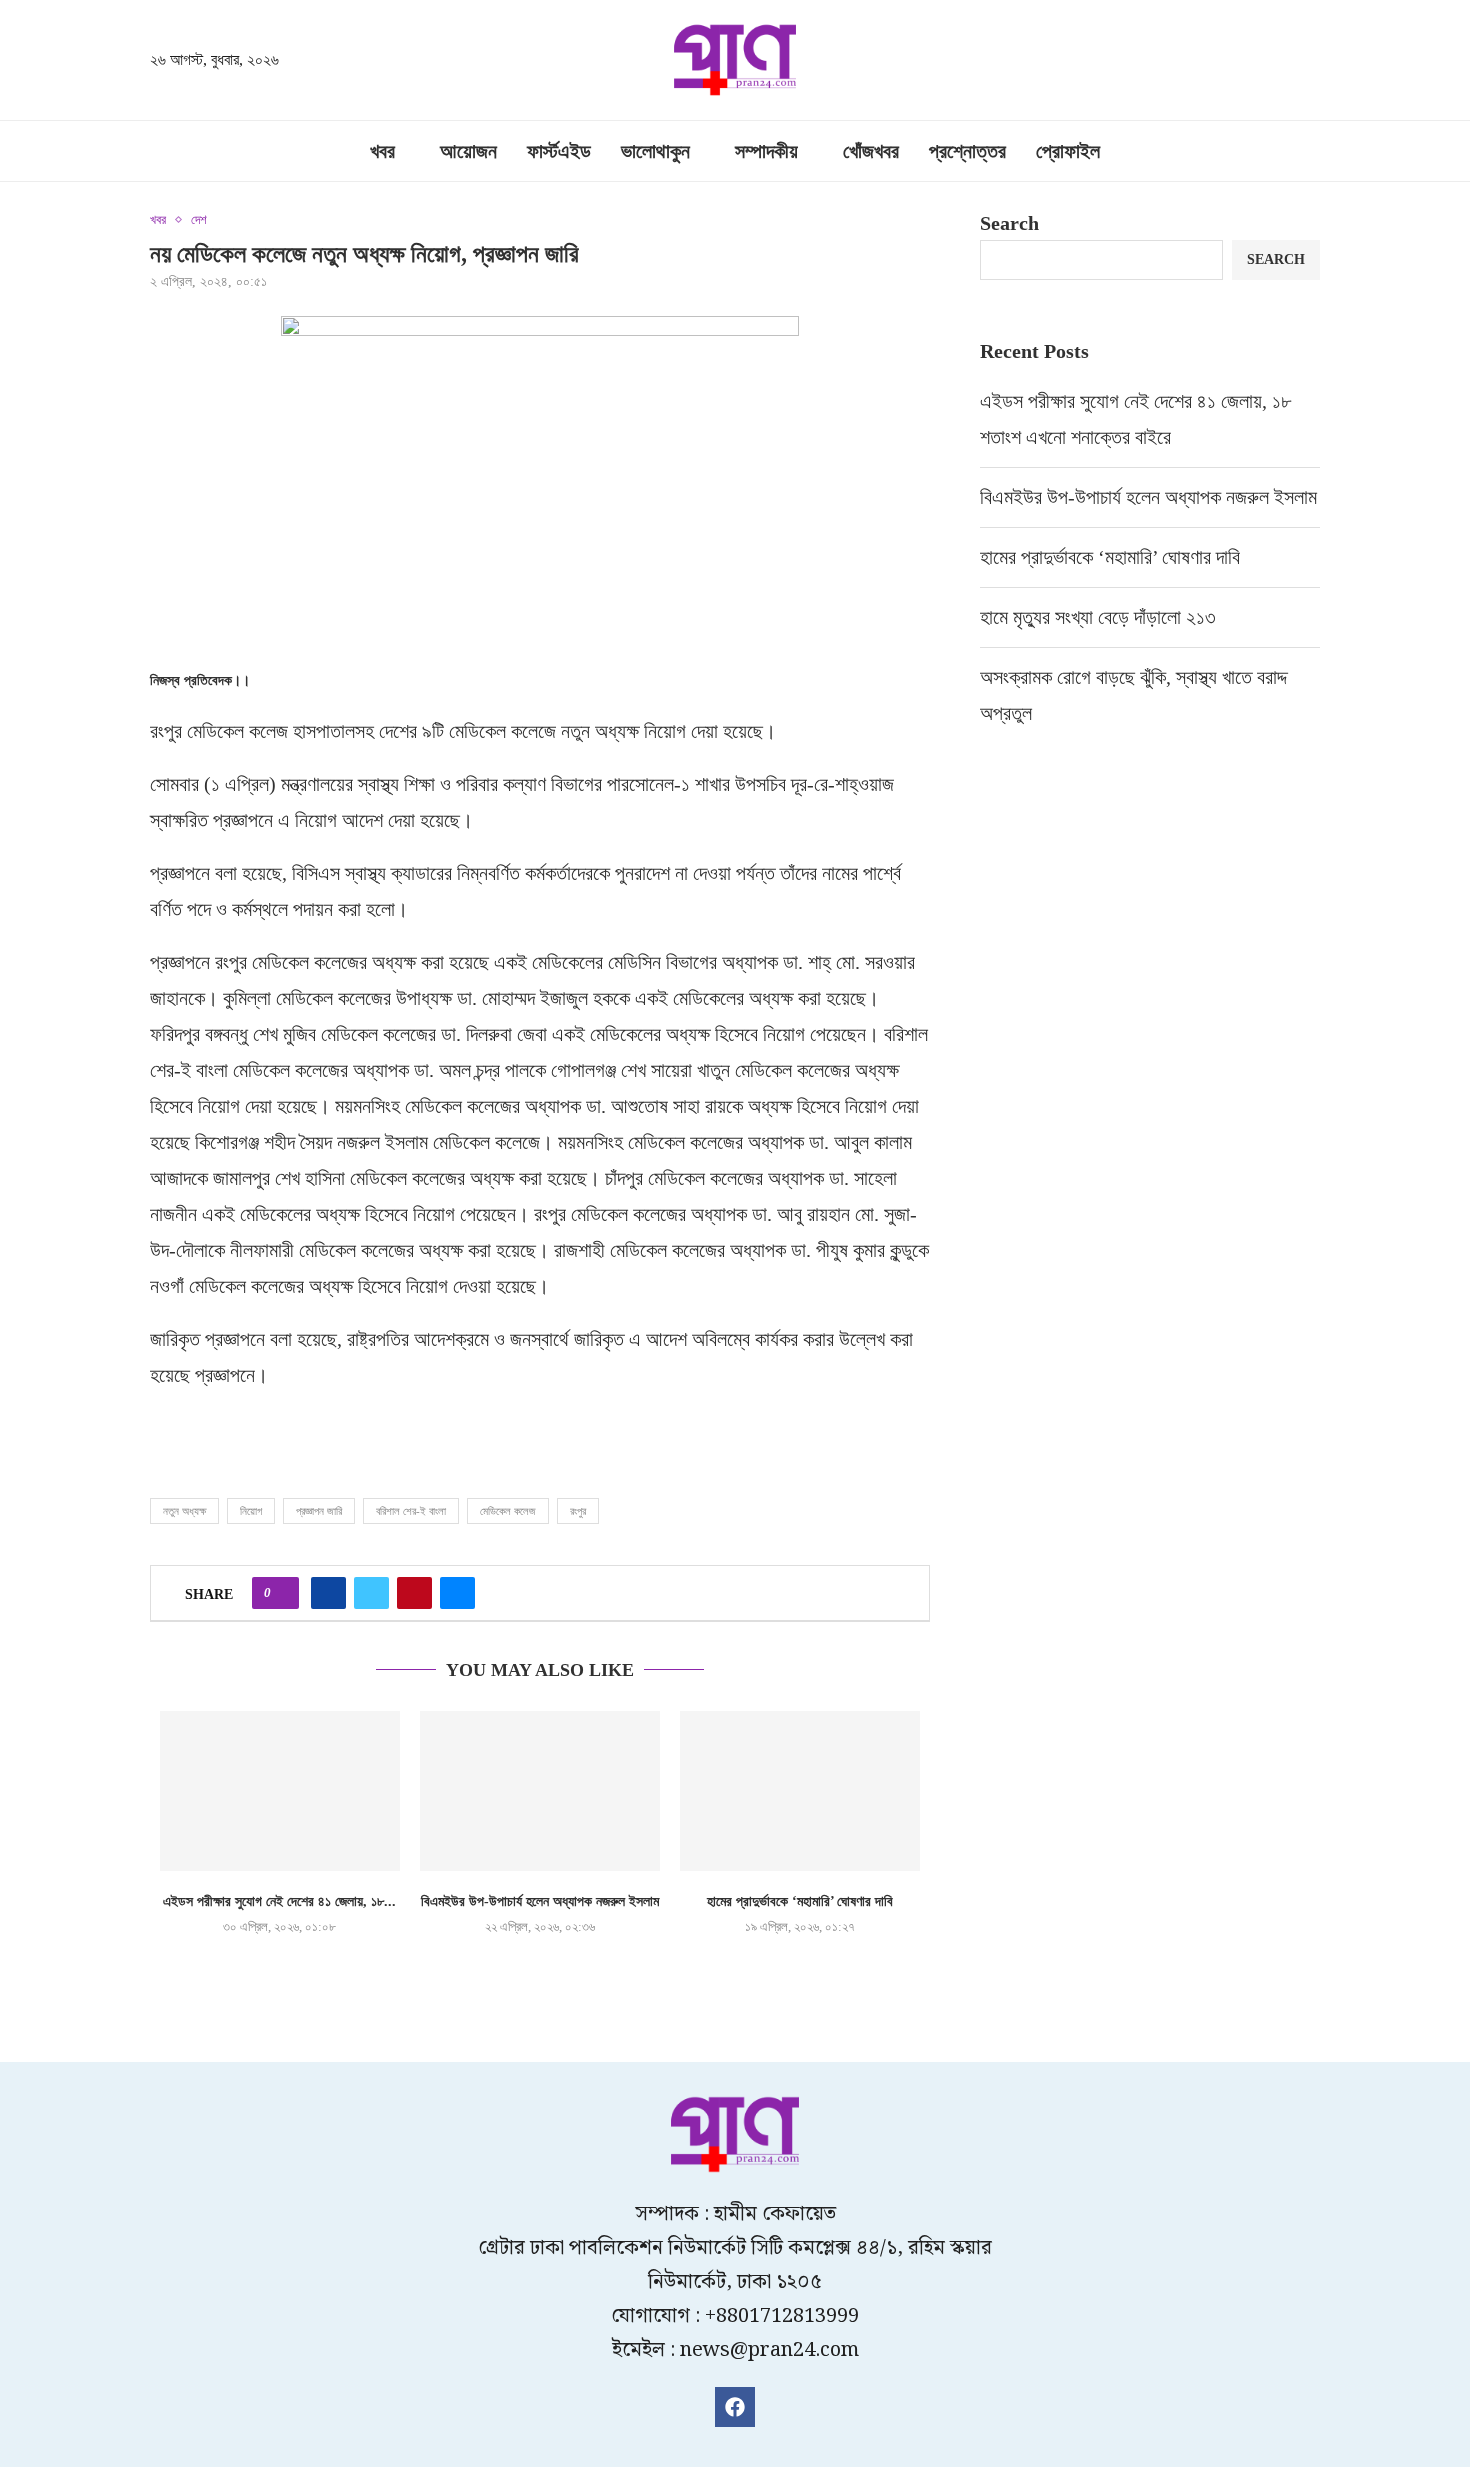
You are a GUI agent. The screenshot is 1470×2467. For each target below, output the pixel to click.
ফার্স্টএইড (559, 151)
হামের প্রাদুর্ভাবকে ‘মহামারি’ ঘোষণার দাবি (800, 1901)
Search (1009, 223)
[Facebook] (735, 2407)
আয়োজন (468, 151)
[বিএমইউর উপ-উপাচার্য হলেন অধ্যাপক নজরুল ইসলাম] (540, 1791)
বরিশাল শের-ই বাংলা (411, 1511)
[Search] (1310, 62)
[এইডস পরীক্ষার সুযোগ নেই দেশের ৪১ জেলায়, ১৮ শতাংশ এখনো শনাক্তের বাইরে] (280, 1791)
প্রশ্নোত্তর (967, 151)
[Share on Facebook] (328, 1593)
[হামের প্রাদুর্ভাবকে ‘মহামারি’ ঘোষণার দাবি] (800, 1791)
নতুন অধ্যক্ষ (184, 1511)
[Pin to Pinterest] (414, 1593)
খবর (382, 151)
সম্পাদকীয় (766, 151)
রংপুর (578, 1511)
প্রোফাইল (1068, 151)
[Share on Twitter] (371, 1593)
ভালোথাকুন (655, 151)
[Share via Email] (457, 1593)
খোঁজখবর (871, 151)
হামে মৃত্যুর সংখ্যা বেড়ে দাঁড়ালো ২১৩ (1100, 617)
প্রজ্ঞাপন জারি (319, 1511)
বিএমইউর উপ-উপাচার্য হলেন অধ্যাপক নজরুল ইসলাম (540, 1901)
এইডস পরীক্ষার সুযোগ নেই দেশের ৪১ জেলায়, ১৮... (279, 1901)
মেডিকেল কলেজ (508, 1511)
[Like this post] (281, 1593)
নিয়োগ (251, 1511)
